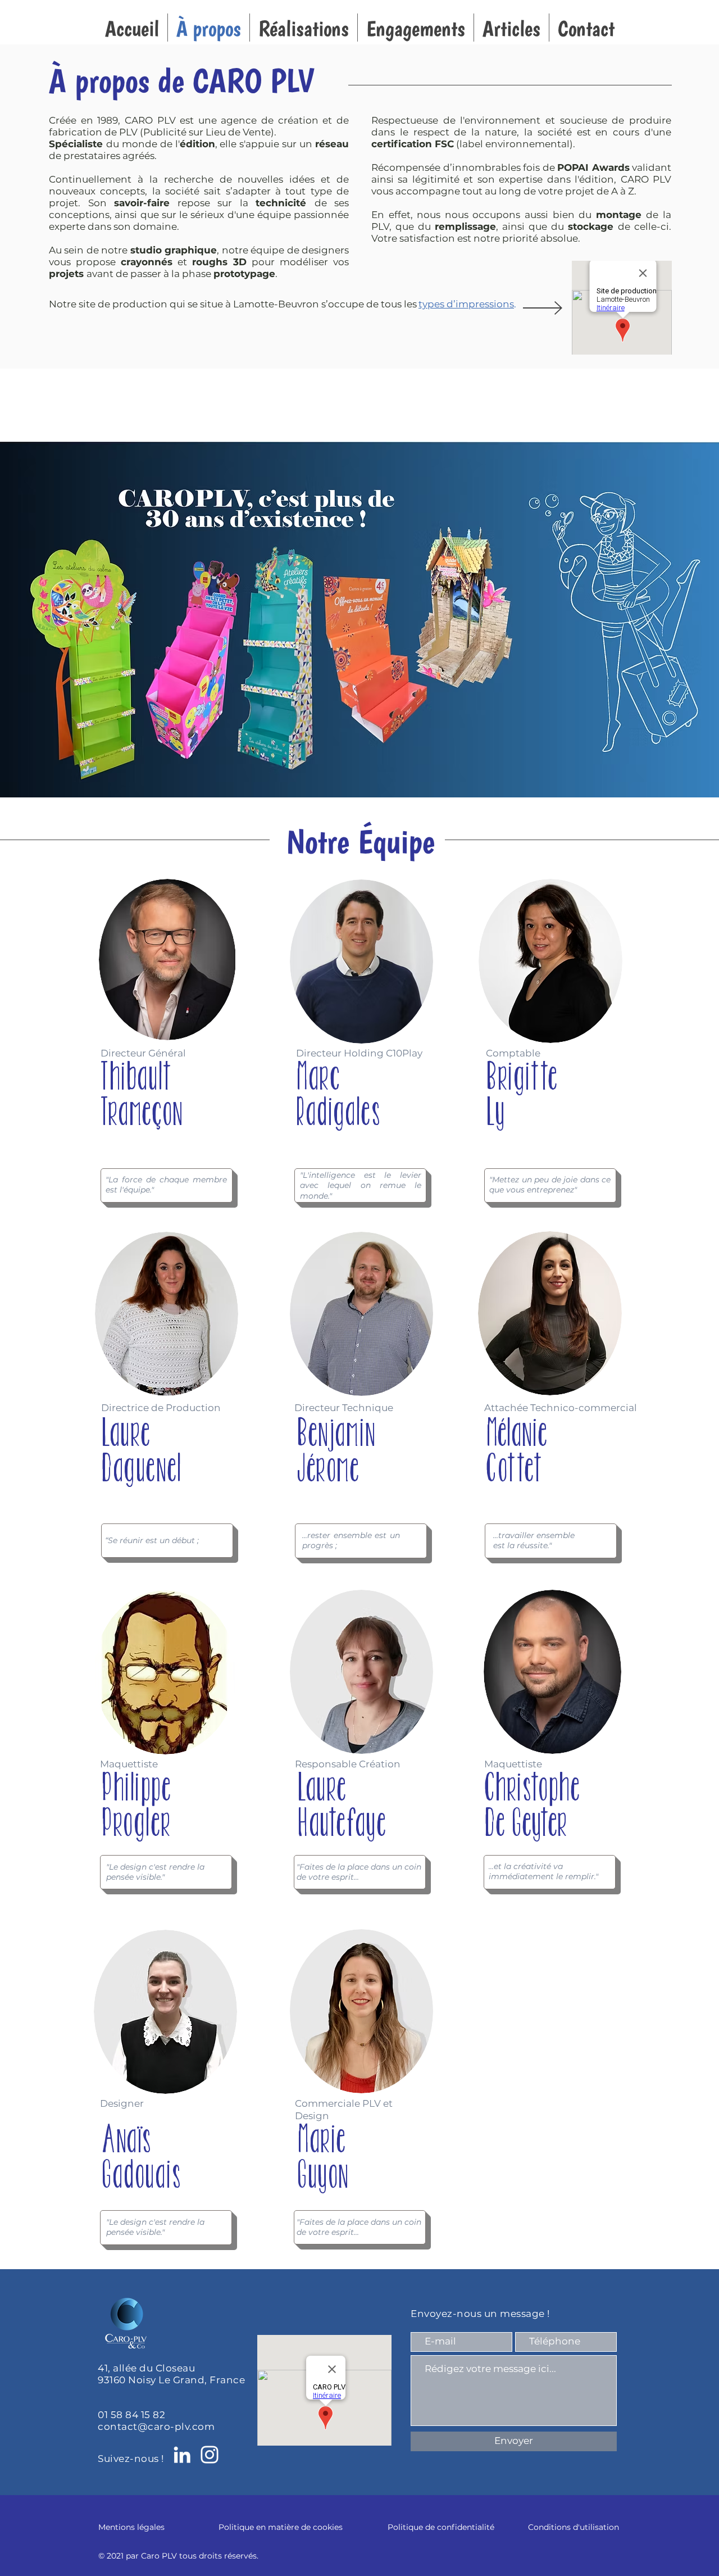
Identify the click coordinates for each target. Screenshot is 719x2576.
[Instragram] (210, 2455)
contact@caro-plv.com (156, 2427)
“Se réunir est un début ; (152, 1540)
